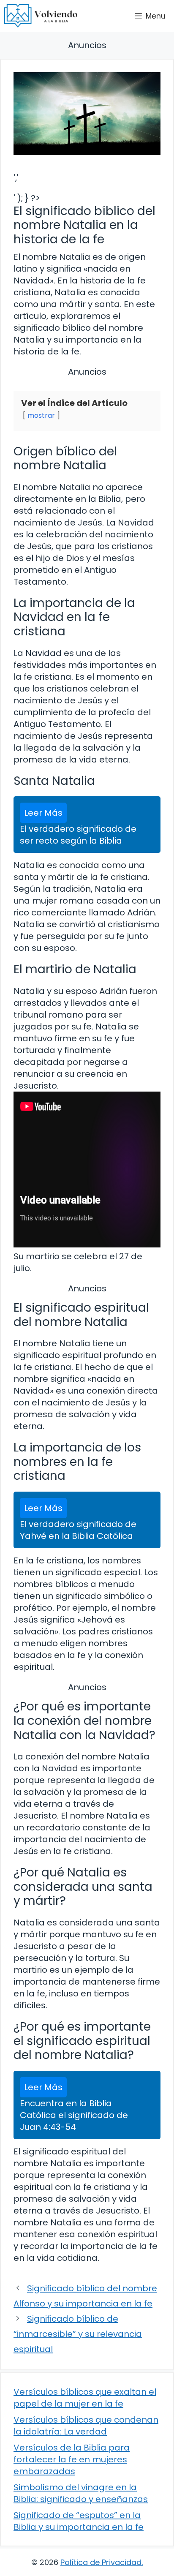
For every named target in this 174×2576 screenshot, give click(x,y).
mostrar (41, 415)
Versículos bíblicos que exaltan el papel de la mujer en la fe (85, 2398)
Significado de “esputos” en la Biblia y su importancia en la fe (79, 2521)
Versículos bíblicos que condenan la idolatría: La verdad (86, 2426)
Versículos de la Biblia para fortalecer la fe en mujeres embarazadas (72, 2459)
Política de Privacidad (101, 2562)
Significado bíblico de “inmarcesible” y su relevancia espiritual (78, 2334)
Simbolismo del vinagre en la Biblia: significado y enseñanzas (81, 2493)
